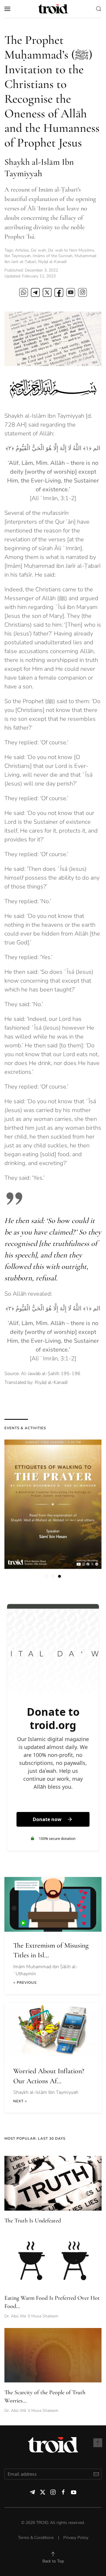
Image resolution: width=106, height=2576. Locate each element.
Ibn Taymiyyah (18, 256)
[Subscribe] (96, 2474)
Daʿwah (38, 250)
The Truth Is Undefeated (33, 2221)
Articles (22, 250)
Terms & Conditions (36, 2538)
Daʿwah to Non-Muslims (71, 250)
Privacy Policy (76, 2538)
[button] (7, 9)
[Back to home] (53, 9)
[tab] (47, 1576)
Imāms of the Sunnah (53, 256)
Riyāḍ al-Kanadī (52, 262)
